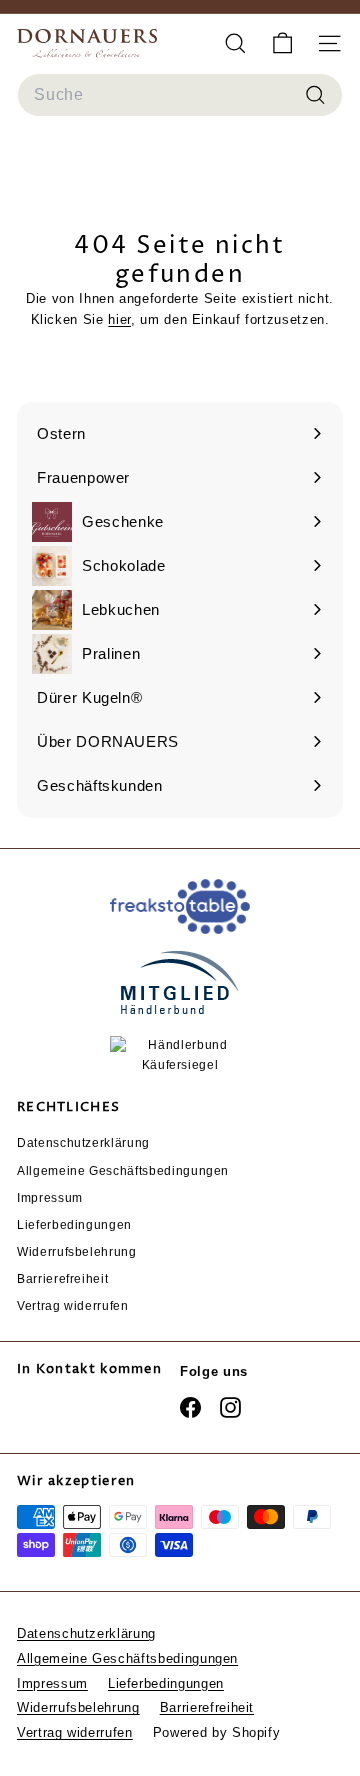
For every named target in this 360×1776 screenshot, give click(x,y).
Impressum (50, 1198)
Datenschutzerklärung (83, 1143)
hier (119, 319)
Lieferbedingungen (74, 1225)
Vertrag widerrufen (73, 1306)
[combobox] (180, 95)
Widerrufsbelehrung (77, 1252)
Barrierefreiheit (62, 1279)
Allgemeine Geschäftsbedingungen (123, 1171)
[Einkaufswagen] (282, 43)
